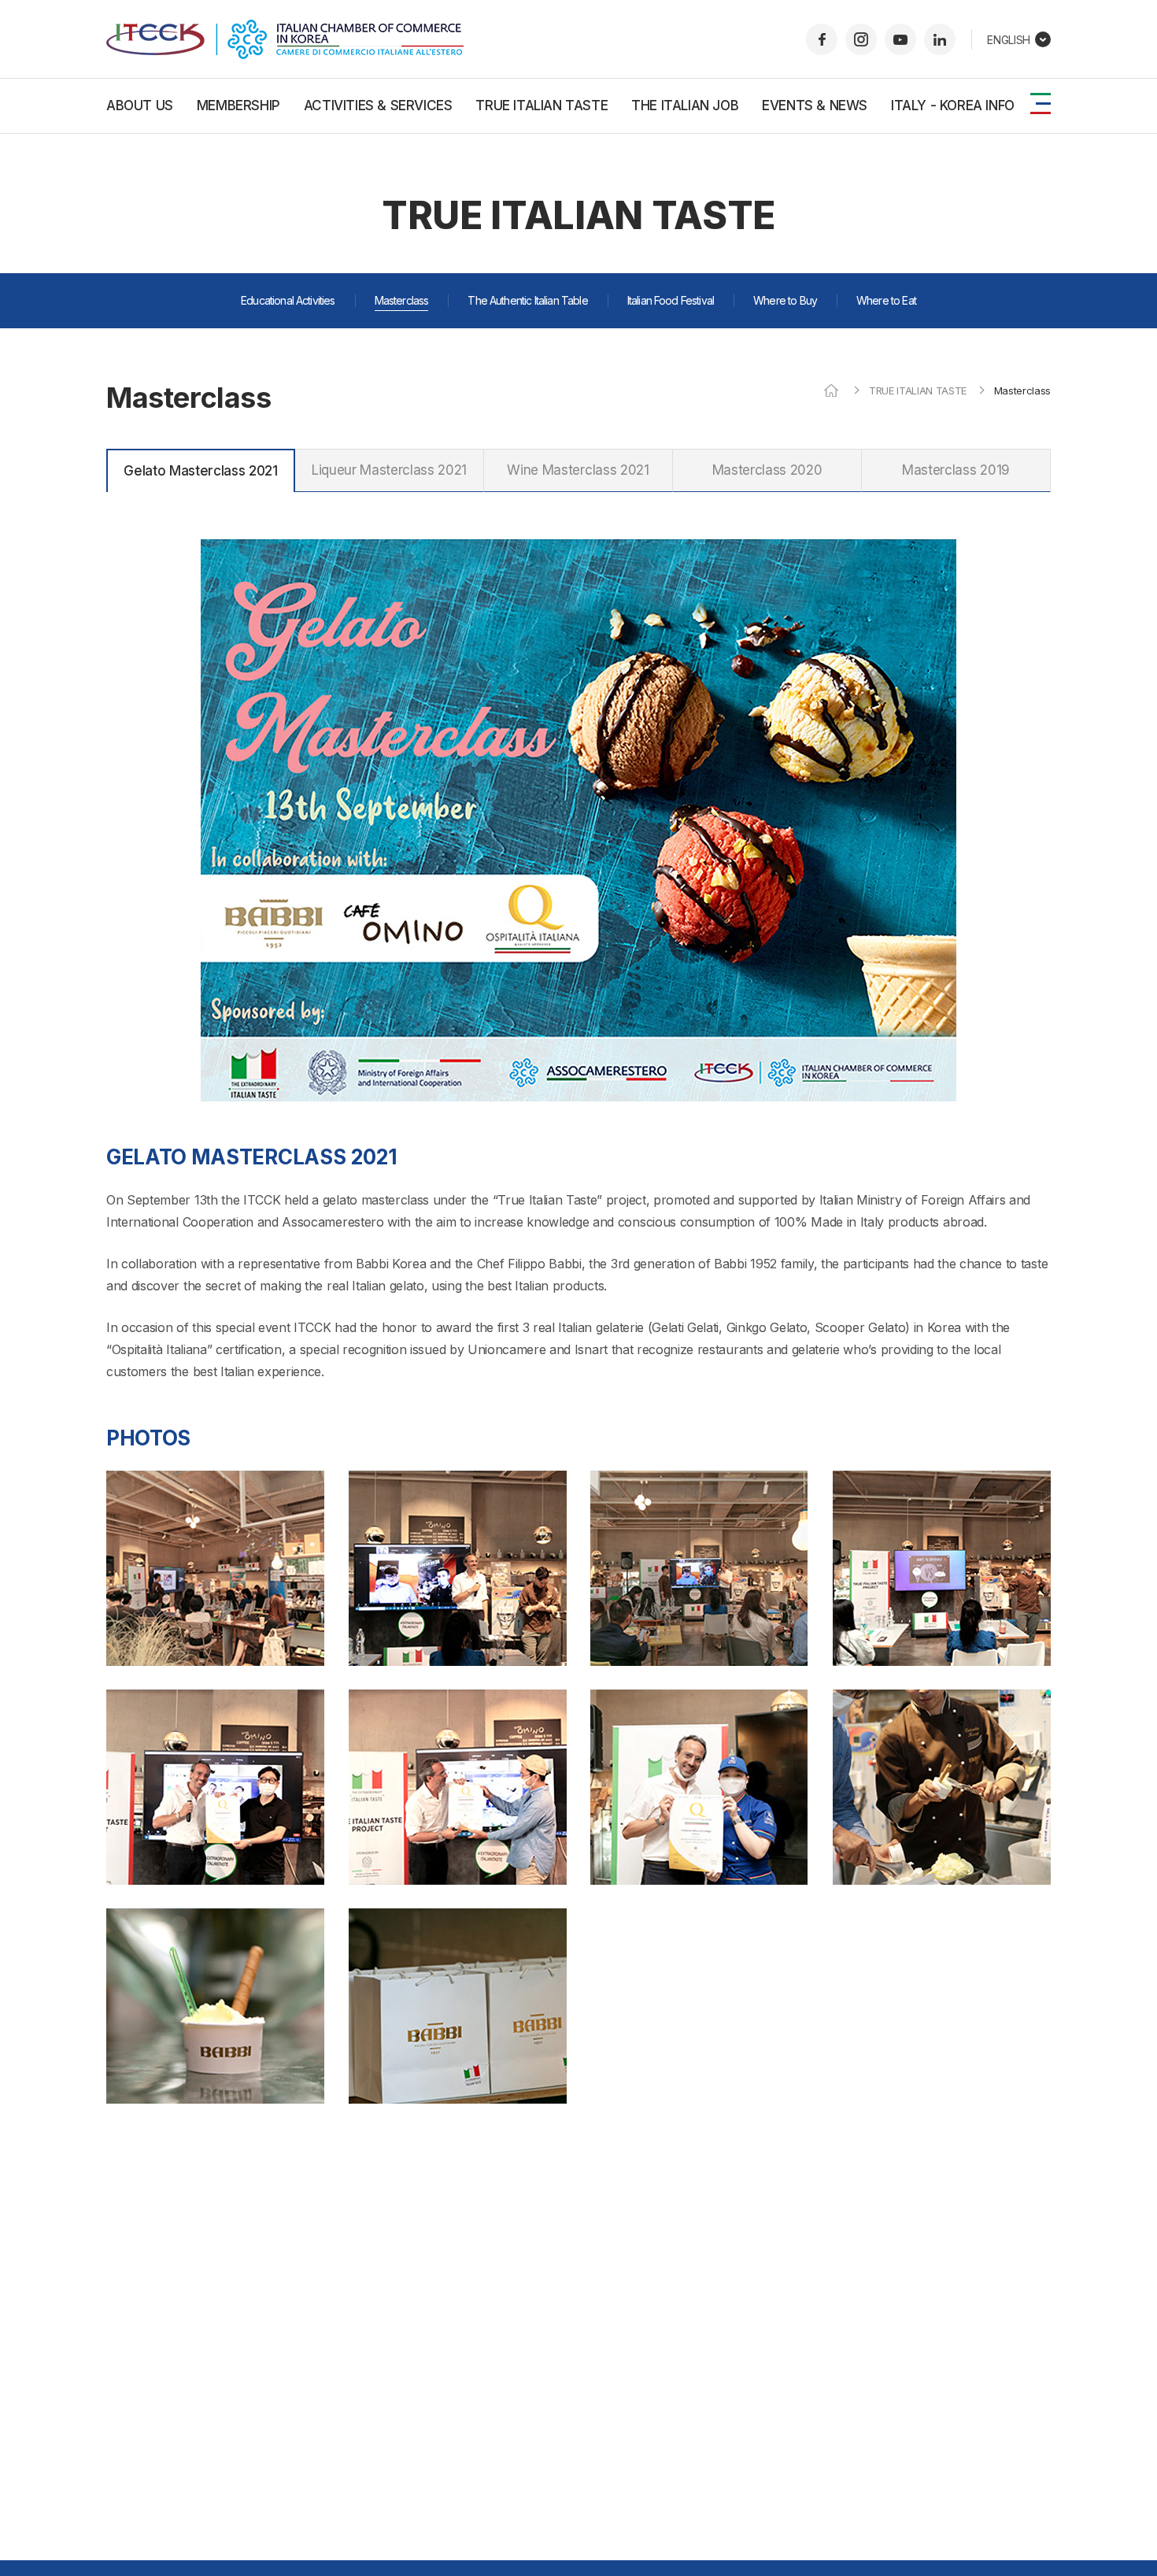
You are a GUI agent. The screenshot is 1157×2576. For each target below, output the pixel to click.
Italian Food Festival (671, 300)
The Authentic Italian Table (527, 300)
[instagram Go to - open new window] (861, 39)
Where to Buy (785, 300)
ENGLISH (1009, 40)
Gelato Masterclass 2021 (201, 471)
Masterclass (402, 300)
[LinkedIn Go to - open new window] (940, 39)
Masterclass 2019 (956, 470)
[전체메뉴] (1041, 104)
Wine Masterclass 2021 (578, 470)
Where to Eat (886, 300)
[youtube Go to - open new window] (900, 39)
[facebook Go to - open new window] (822, 39)
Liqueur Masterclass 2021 (389, 470)
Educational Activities (288, 300)
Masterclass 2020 (767, 470)
